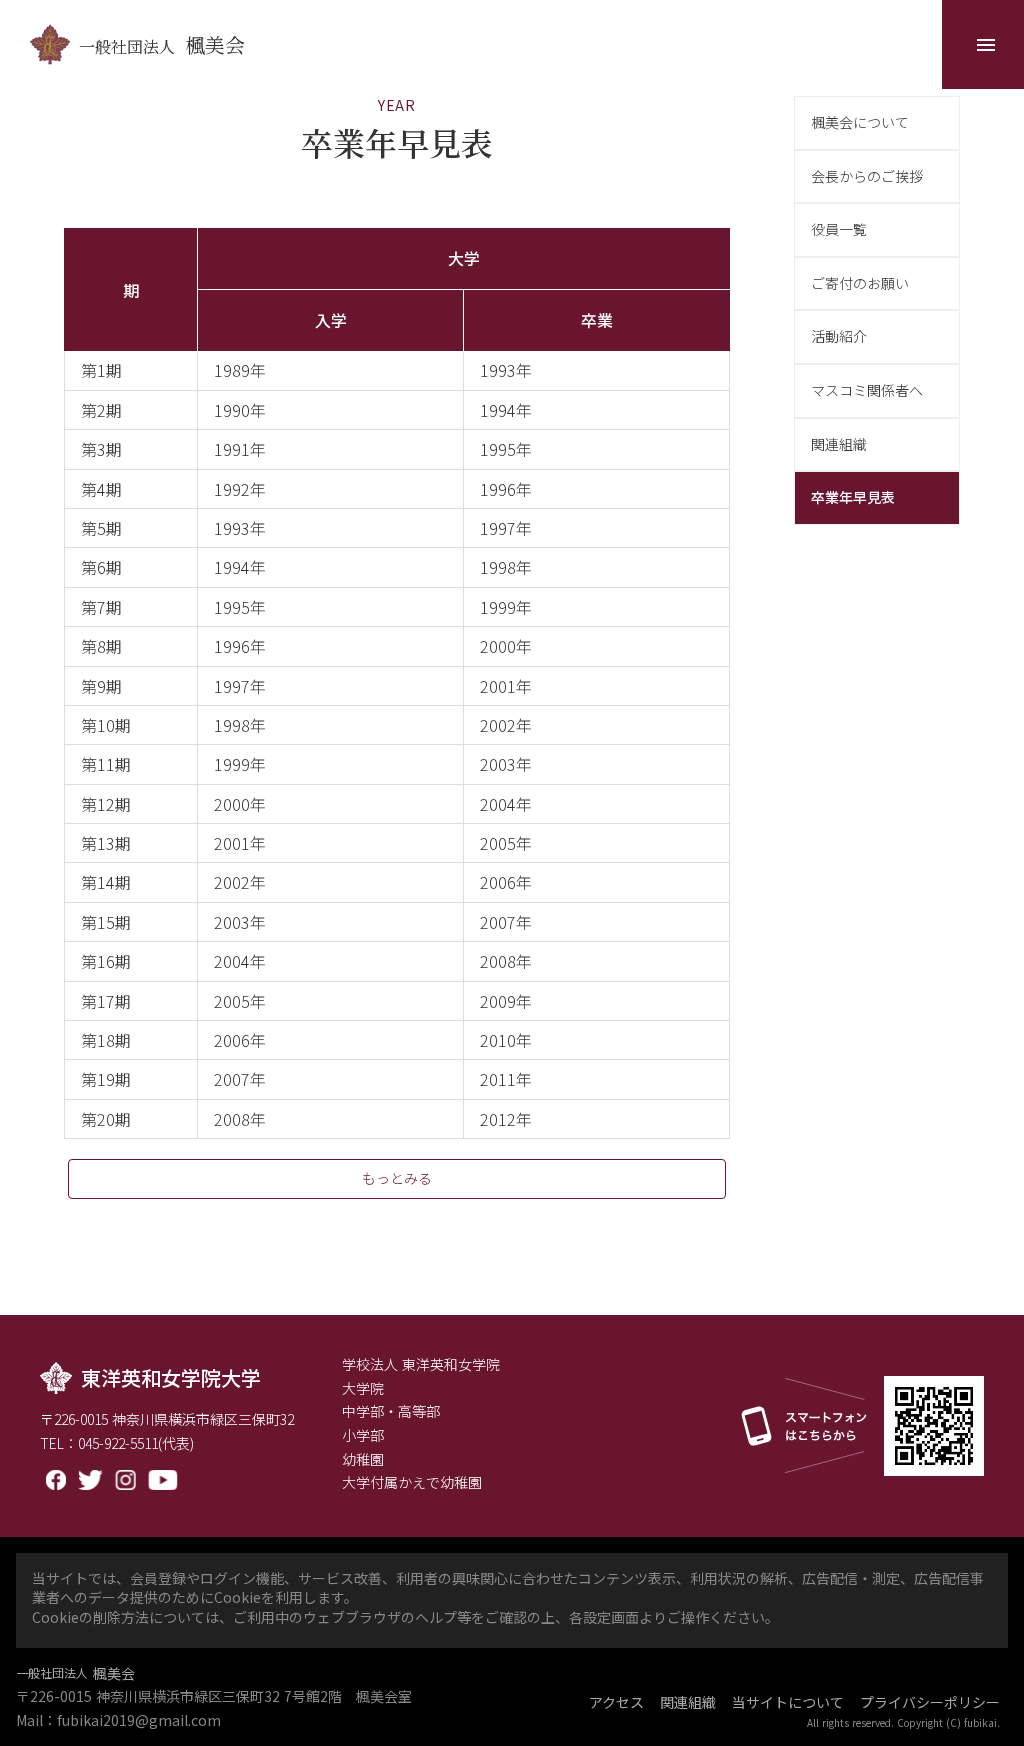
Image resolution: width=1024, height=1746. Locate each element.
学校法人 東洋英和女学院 (421, 1364)
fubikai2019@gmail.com (139, 1720)
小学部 (363, 1435)
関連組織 (688, 1702)
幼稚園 (363, 1459)
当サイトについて (788, 1702)
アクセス (616, 1702)
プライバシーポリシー (930, 1702)
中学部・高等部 (391, 1411)
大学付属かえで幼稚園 (412, 1482)
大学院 (363, 1388)
